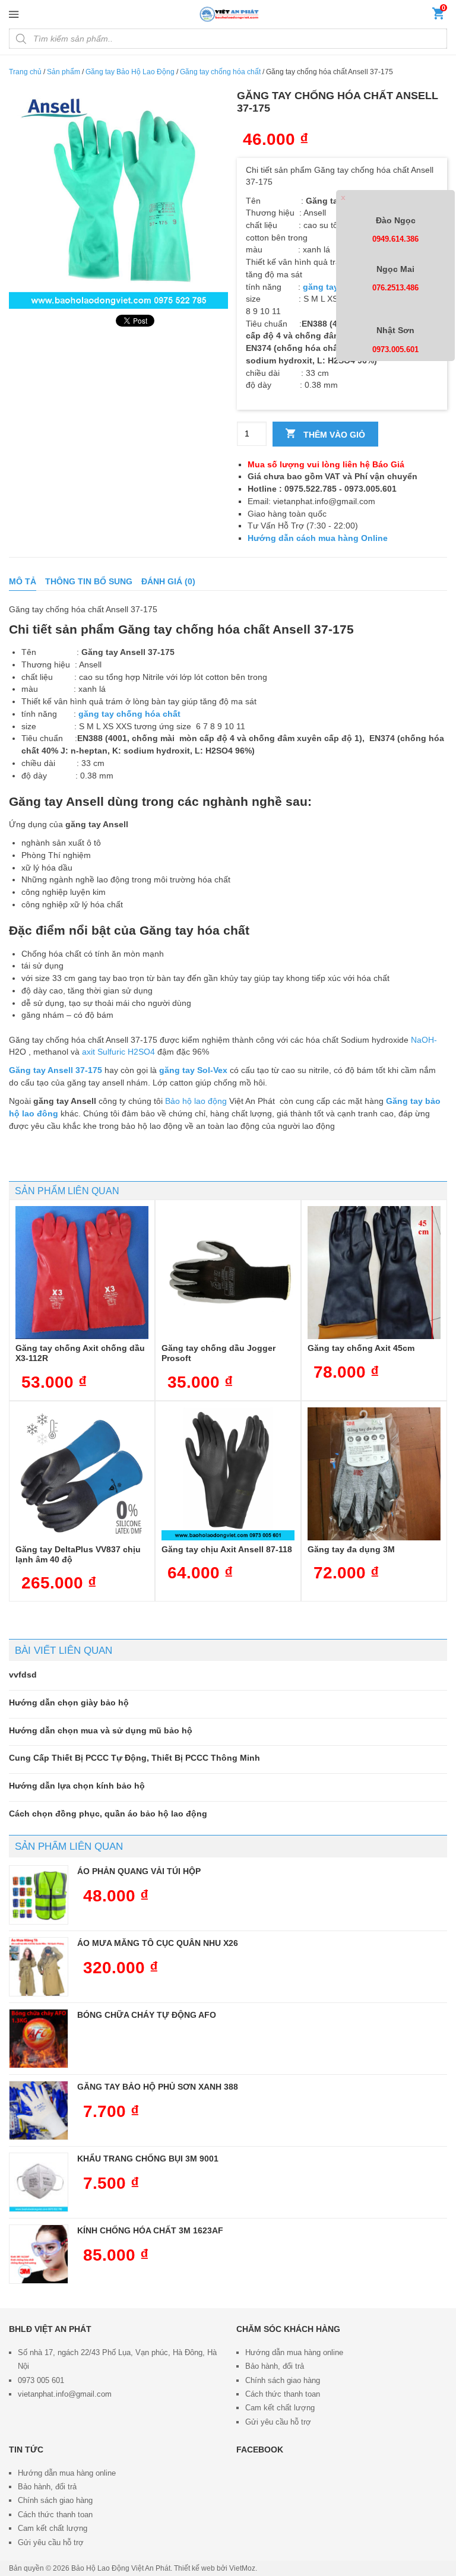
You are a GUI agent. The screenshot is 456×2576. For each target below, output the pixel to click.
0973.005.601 (395, 349)
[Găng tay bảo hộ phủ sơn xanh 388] (39, 2110)
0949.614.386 (395, 239)
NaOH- (424, 1040)
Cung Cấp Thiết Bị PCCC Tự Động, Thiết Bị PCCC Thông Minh (134, 1758)
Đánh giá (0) (168, 581)
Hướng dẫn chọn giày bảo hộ (69, 1702)
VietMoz (242, 2568)
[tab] (23, 582)
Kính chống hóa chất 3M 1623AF (150, 2230)
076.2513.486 (395, 288)
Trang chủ (25, 72)
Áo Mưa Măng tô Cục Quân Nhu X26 (158, 1943)
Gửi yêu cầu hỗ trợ (278, 2422)
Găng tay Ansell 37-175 (56, 1070)
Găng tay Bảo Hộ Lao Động (130, 72)
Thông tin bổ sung (89, 581)
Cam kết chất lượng (280, 2408)
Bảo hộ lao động (196, 1101)
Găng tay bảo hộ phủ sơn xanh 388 (158, 2087)
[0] (438, 16)
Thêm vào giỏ (333, 435)
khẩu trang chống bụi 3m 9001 (148, 2159)
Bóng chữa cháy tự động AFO (147, 2015)
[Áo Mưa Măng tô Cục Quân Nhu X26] (39, 1967)
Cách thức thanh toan (283, 2394)
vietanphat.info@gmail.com (65, 2394)
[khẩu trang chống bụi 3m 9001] (39, 2182)
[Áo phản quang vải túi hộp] (39, 1895)
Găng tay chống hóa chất (220, 72)
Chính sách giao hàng (283, 2380)
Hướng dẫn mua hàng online (294, 2352)
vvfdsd (23, 1675)
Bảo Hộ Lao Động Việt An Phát (121, 2568)
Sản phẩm (64, 72)
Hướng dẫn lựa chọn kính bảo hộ (77, 1786)
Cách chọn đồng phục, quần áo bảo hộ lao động (108, 1814)
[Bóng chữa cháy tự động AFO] (39, 2039)
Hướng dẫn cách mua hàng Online (318, 538)
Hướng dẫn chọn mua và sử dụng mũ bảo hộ (101, 1730)
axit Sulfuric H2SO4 (118, 1052)
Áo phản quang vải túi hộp (139, 1871)
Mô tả (23, 581)
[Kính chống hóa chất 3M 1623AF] (39, 2254)
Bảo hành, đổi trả (275, 2366)
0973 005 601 (41, 2380)
